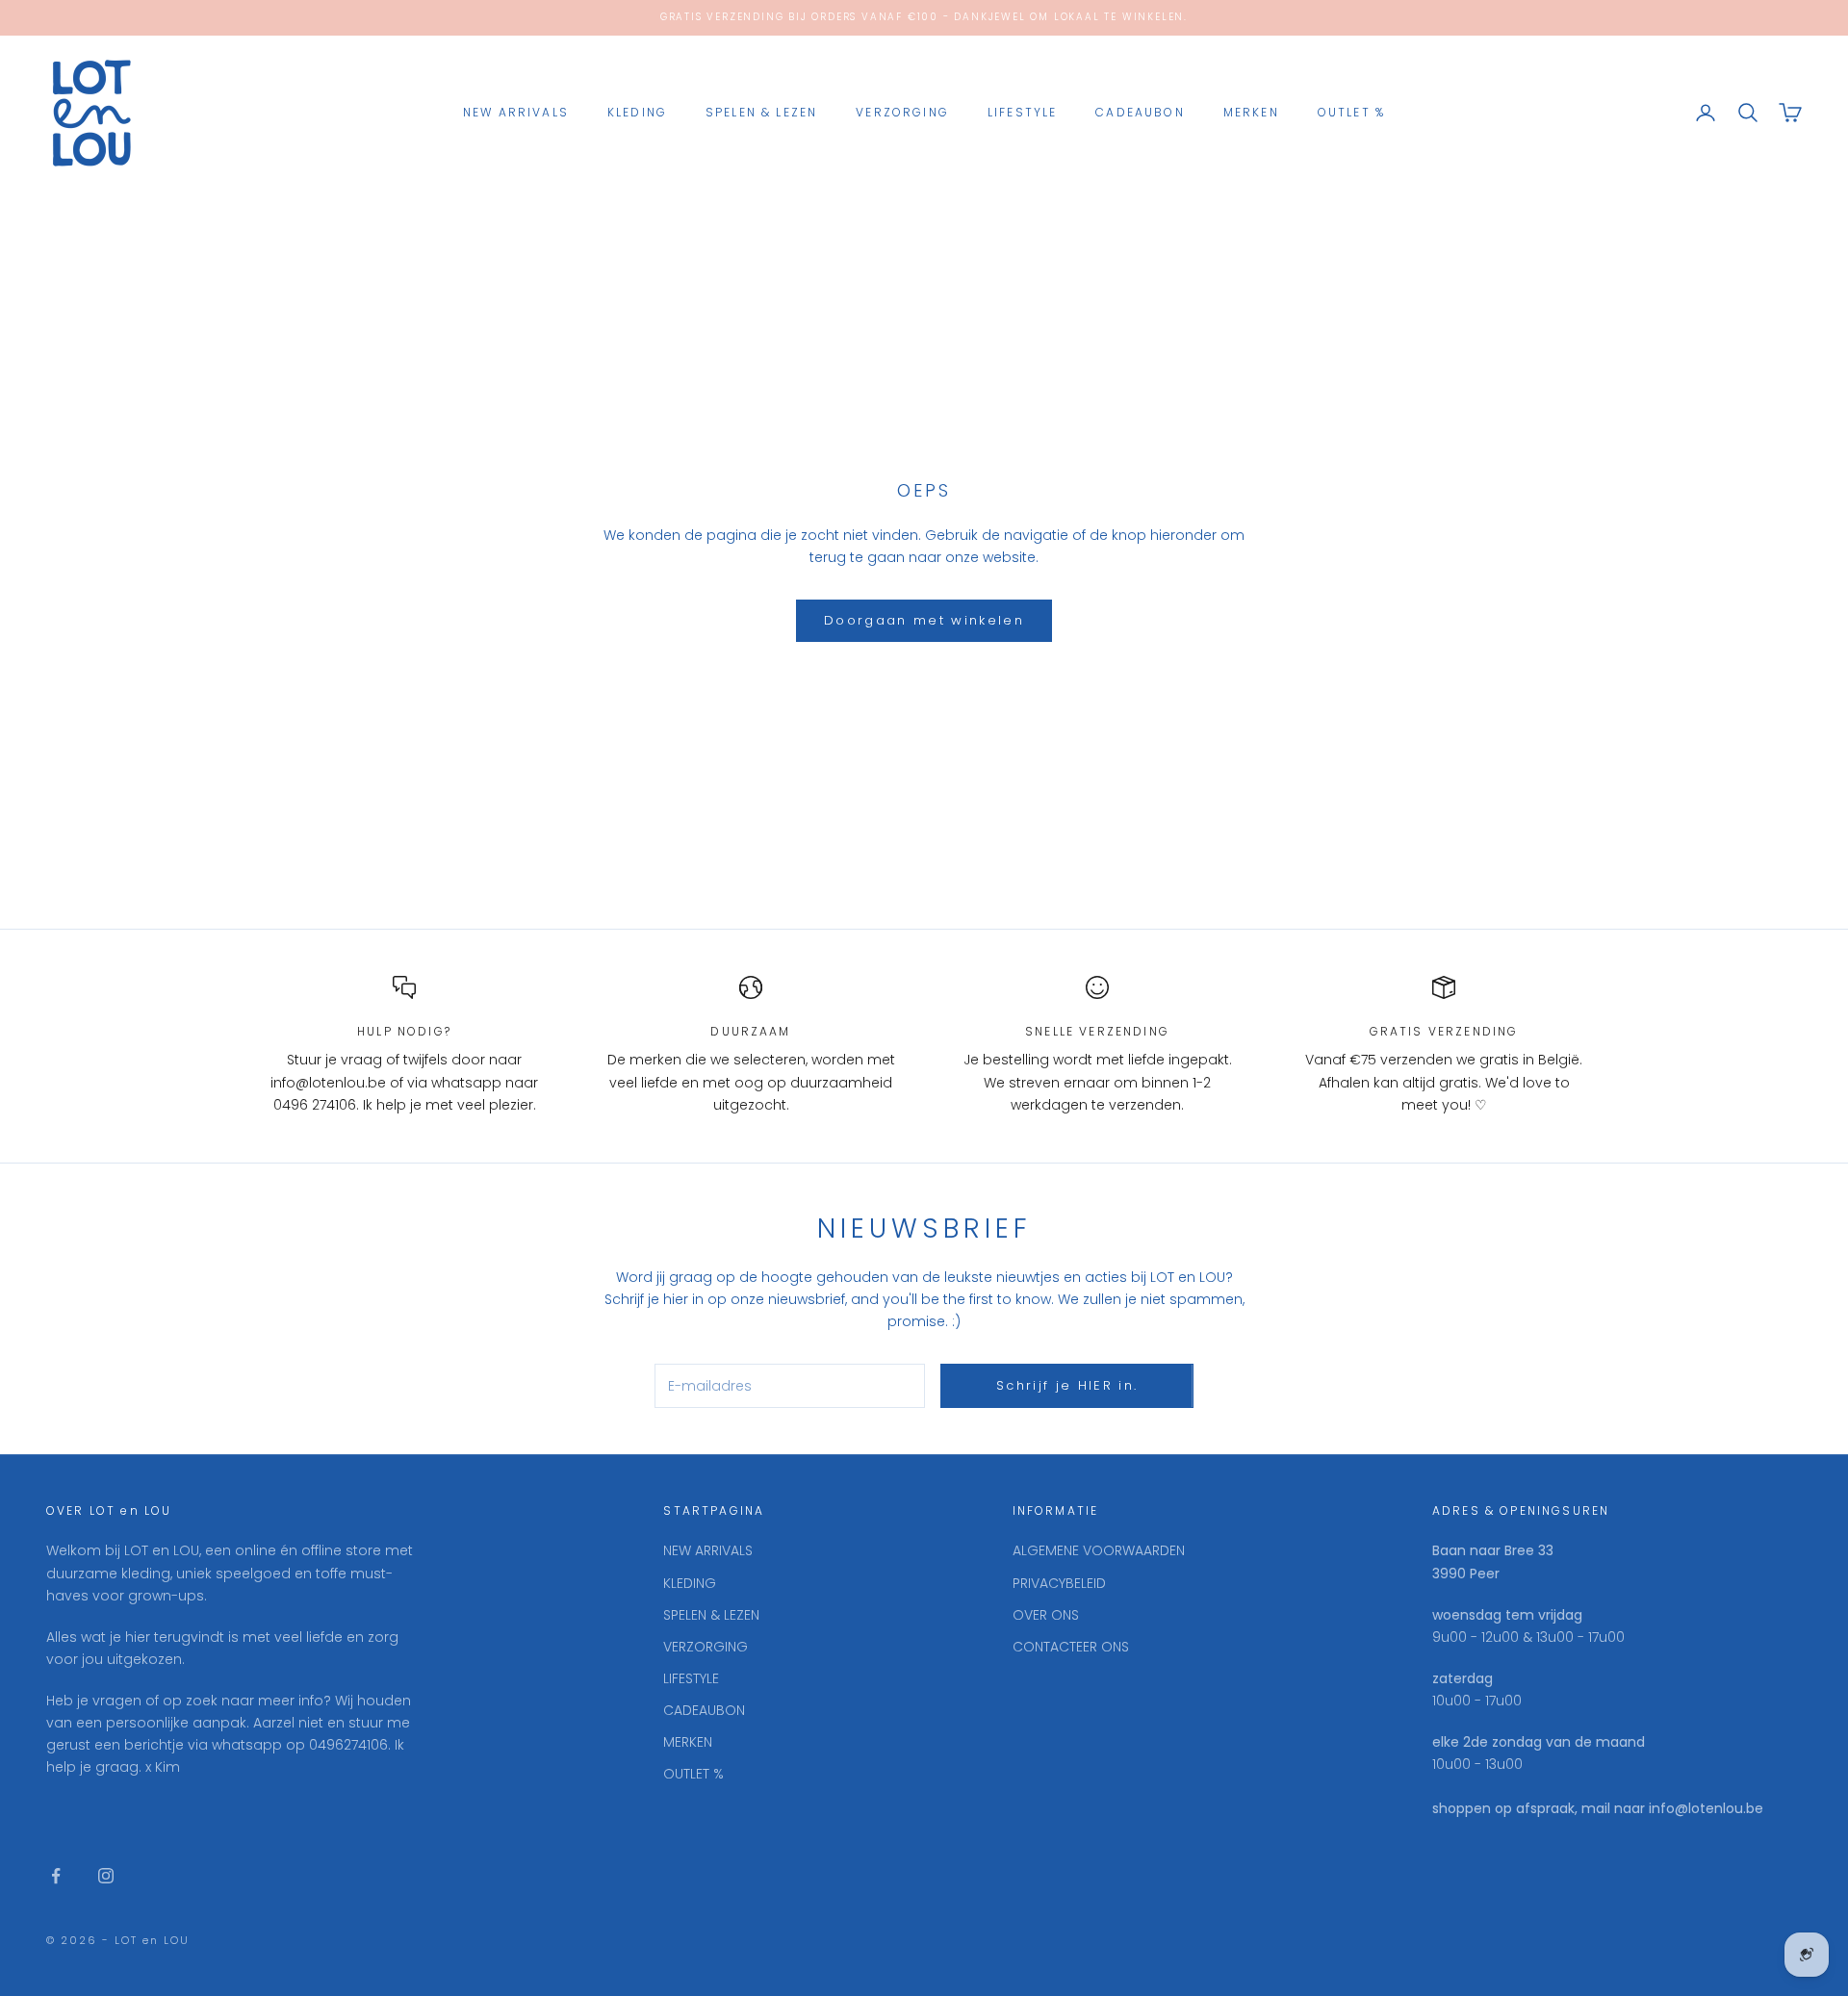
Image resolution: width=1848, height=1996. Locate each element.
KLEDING (637, 112)
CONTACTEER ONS (1071, 1647)
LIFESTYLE (1022, 112)
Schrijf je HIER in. (1067, 1385)
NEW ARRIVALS (516, 112)
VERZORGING (902, 112)
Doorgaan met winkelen (924, 620)
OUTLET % (1351, 112)
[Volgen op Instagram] (106, 1876)
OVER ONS (1046, 1615)
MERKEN (1251, 112)
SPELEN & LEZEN (761, 112)
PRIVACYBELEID (1059, 1583)
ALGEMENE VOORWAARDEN (1099, 1550)
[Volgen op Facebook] (56, 1876)
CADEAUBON (1140, 112)
